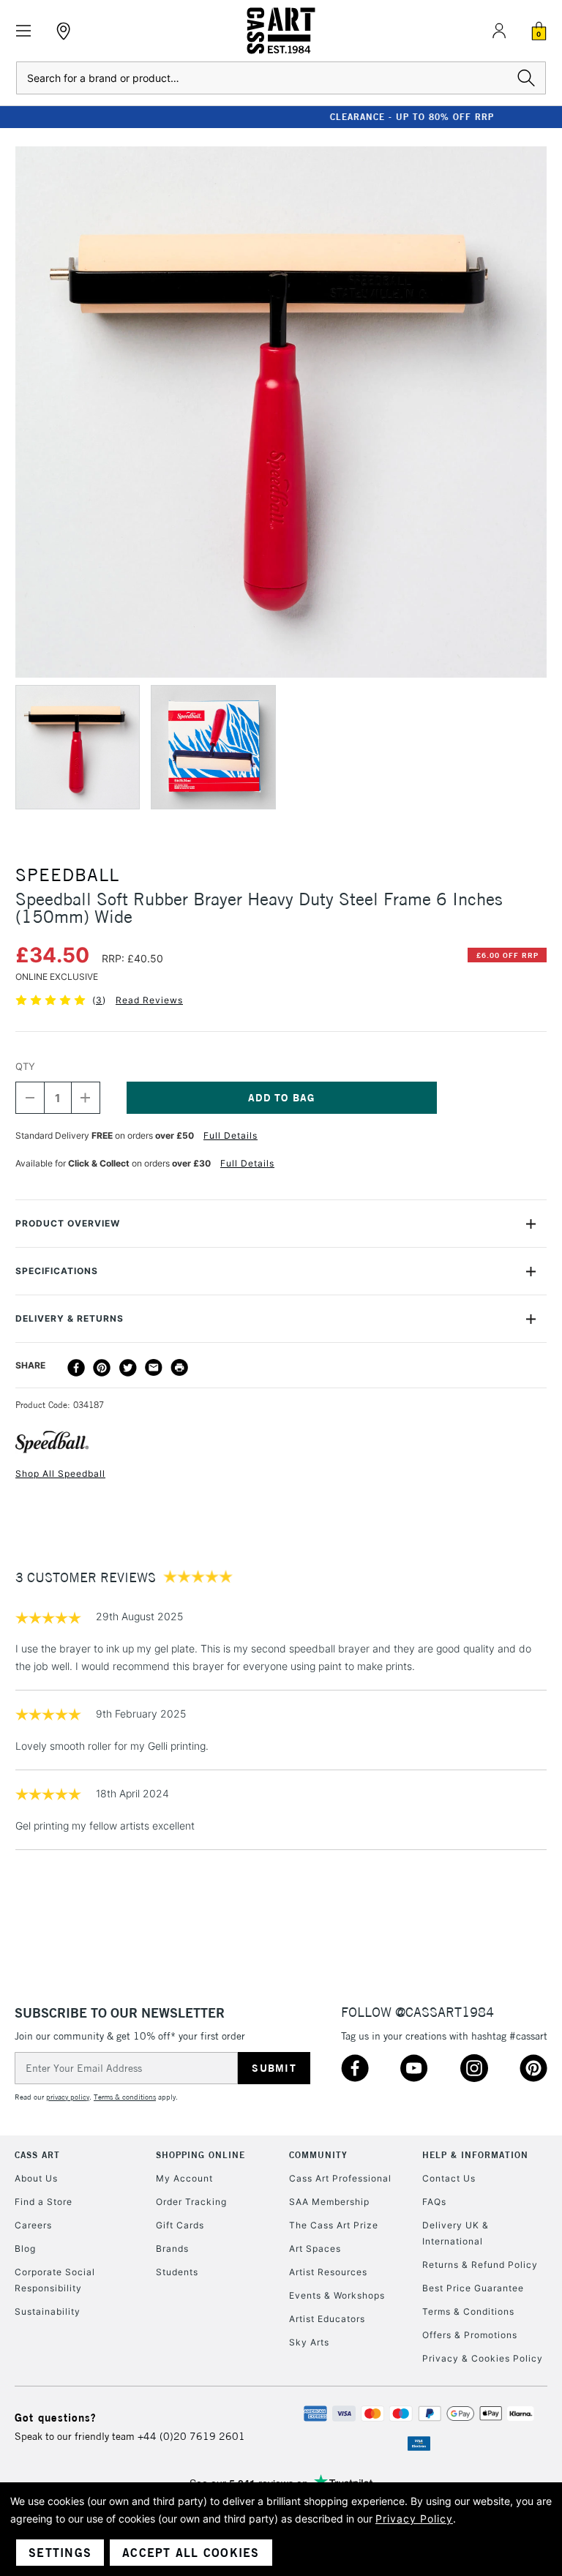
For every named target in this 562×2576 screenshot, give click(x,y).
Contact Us (449, 2178)
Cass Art (37, 2155)
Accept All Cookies (191, 2553)
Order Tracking (191, 2202)
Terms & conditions (125, 2097)
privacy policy (68, 2097)
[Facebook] (76, 1368)
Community (318, 2155)
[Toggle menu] (24, 31)
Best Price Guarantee (473, 2288)
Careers (33, 2225)
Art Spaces (315, 2249)
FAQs (434, 2202)
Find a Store (44, 2202)
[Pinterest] (102, 1368)
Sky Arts (309, 2342)
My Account (184, 2178)
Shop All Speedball (60, 1474)
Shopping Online (201, 2155)
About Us (36, 2178)
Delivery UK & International (456, 2233)
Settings (60, 2553)
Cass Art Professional (340, 2178)
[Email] (154, 1368)
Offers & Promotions (470, 2335)
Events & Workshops (337, 2295)
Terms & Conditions (468, 2311)
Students (177, 2272)
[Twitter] (128, 1368)
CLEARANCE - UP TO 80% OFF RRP (281, 117)
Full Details (231, 1135)
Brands (172, 2249)
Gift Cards (180, 2225)
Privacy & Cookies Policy (483, 2358)
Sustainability (48, 2311)
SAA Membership (329, 2202)
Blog (25, 2249)
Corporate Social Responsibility (55, 2280)
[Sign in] (499, 31)
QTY (25, 1066)
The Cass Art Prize (334, 2225)
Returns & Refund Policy (480, 2265)
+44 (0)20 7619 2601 (191, 2436)
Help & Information (475, 2155)
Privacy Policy (414, 2519)
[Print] (179, 1368)
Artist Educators (327, 2319)
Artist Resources (328, 2272)
